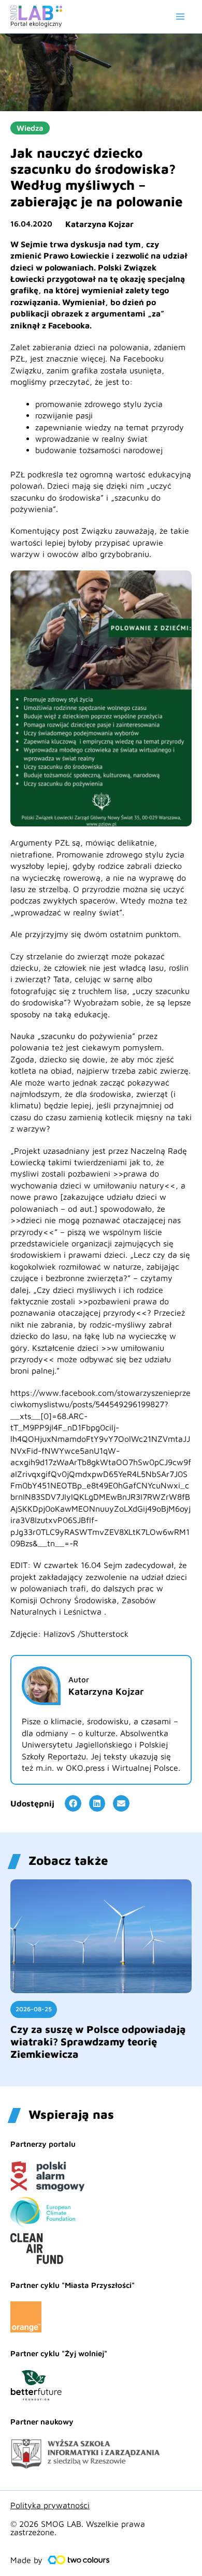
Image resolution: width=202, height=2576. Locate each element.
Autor (79, 1679)
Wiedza (30, 128)
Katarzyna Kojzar (99, 224)
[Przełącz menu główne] (180, 17)
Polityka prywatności (50, 2505)
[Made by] (79, 2560)
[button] (73, 1803)
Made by (26, 2560)
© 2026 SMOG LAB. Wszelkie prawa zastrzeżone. (78, 2528)
